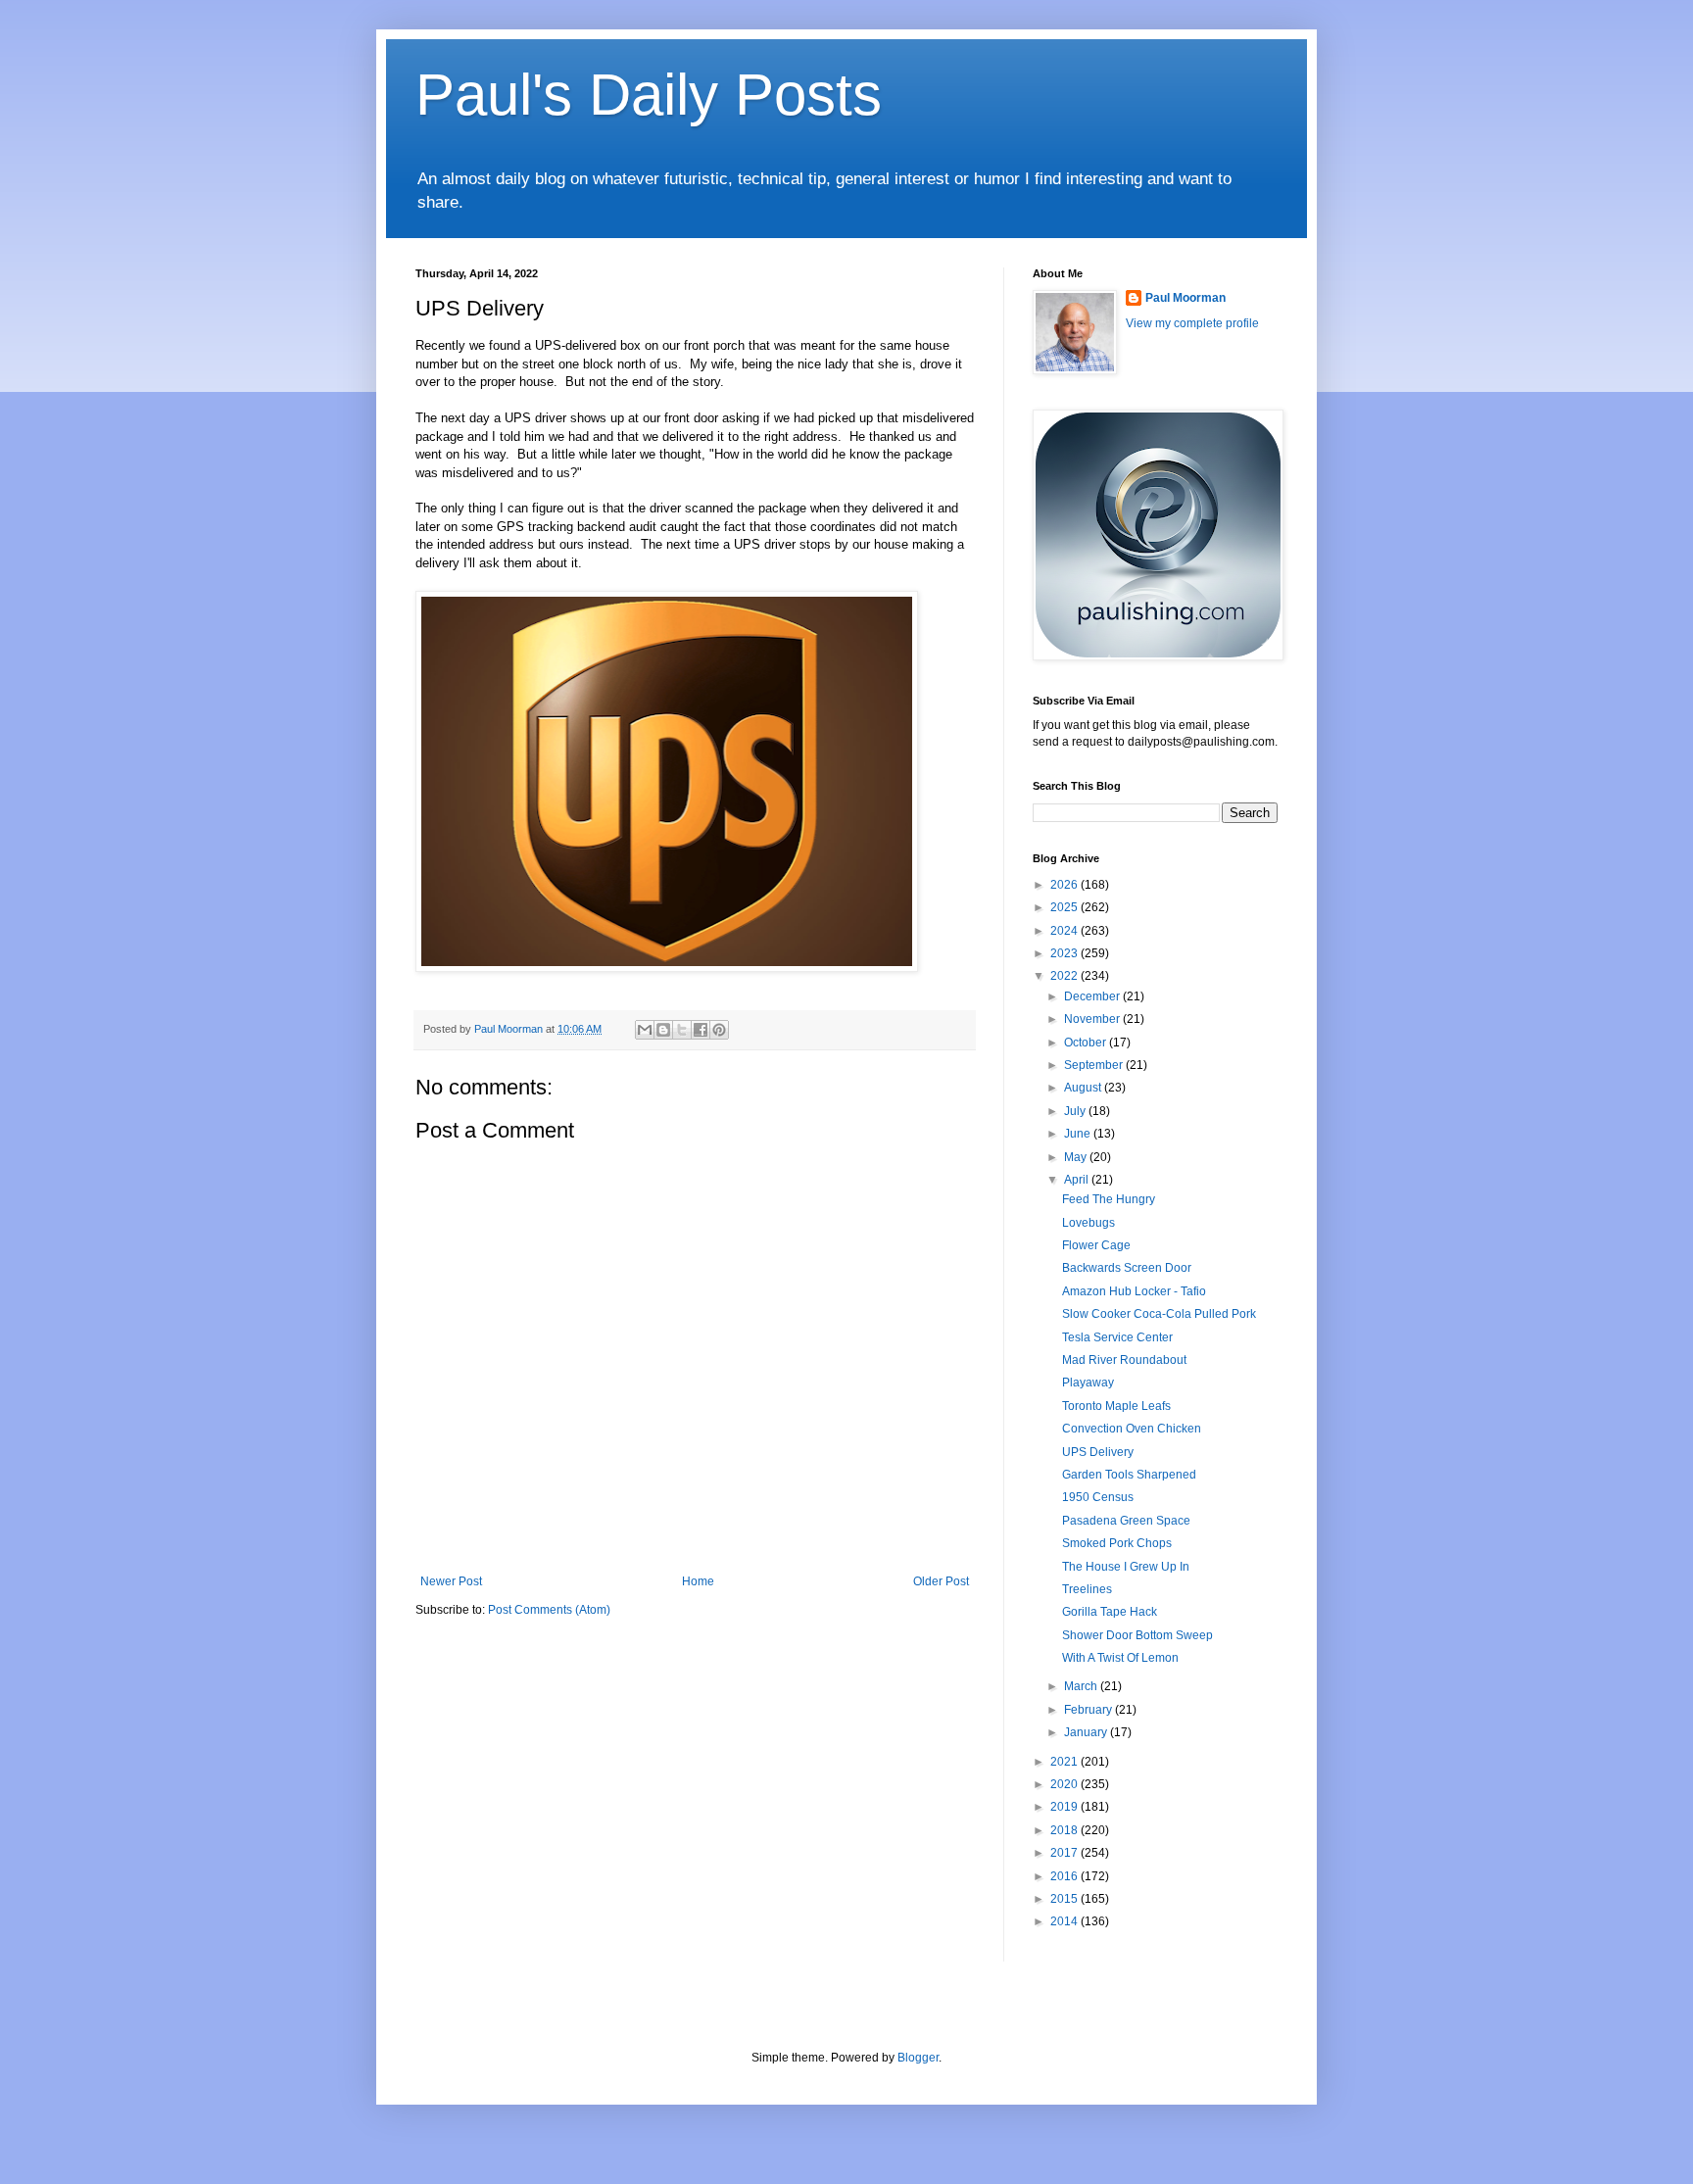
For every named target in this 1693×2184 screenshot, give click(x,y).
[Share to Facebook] (701, 1030)
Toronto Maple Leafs (1116, 1406)
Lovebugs (1088, 1223)
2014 (1065, 1921)
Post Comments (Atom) (549, 1610)
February (1089, 1710)
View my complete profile (1192, 323)
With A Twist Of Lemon (1120, 1658)
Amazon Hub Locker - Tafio (1134, 1291)
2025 (1065, 907)
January (1087, 1732)
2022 (1065, 976)
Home (698, 1581)
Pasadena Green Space (1126, 1521)
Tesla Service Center (1117, 1337)
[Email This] (645, 1030)
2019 (1065, 1807)
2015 (1065, 1899)
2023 (1065, 953)
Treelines (1087, 1589)
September (1095, 1065)
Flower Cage (1096, 1245)
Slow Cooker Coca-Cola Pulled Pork (1159, 1314)
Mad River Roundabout (1124, 1360)
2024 (1065, 931)
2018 (1065, 1830)
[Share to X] (682, 1030)
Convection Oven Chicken (1132, 1429)
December (1093, 996)
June (1079, 1134)
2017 (1065, 1853)
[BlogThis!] (663, 1030)
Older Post (941, 1581)
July (1076, 1111)
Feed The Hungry (1109, 1199)
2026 (1065, 885)
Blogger (918, 2058)
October (1087, 1043)
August (1084, 1088)
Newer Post (451, 1581)
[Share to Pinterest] (719, 1030)
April (1078, 1180)
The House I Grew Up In (1126, 1567)
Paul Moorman (1185, 298)
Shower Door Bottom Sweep (1137, 1635)
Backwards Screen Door (1127, 1268)
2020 (1065, 1784)
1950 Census (1098, 1497)
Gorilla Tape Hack (1110, 1612)
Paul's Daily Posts (649, 95)
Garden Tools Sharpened (1129, 1475)
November (1093, 1019)
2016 (1065, 1876)
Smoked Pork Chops (1117, 1543)
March (1082, 1686)
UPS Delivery (1098, 1452)
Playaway (1088, 1383)
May (1077, 1157)
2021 (1065, 1762)
